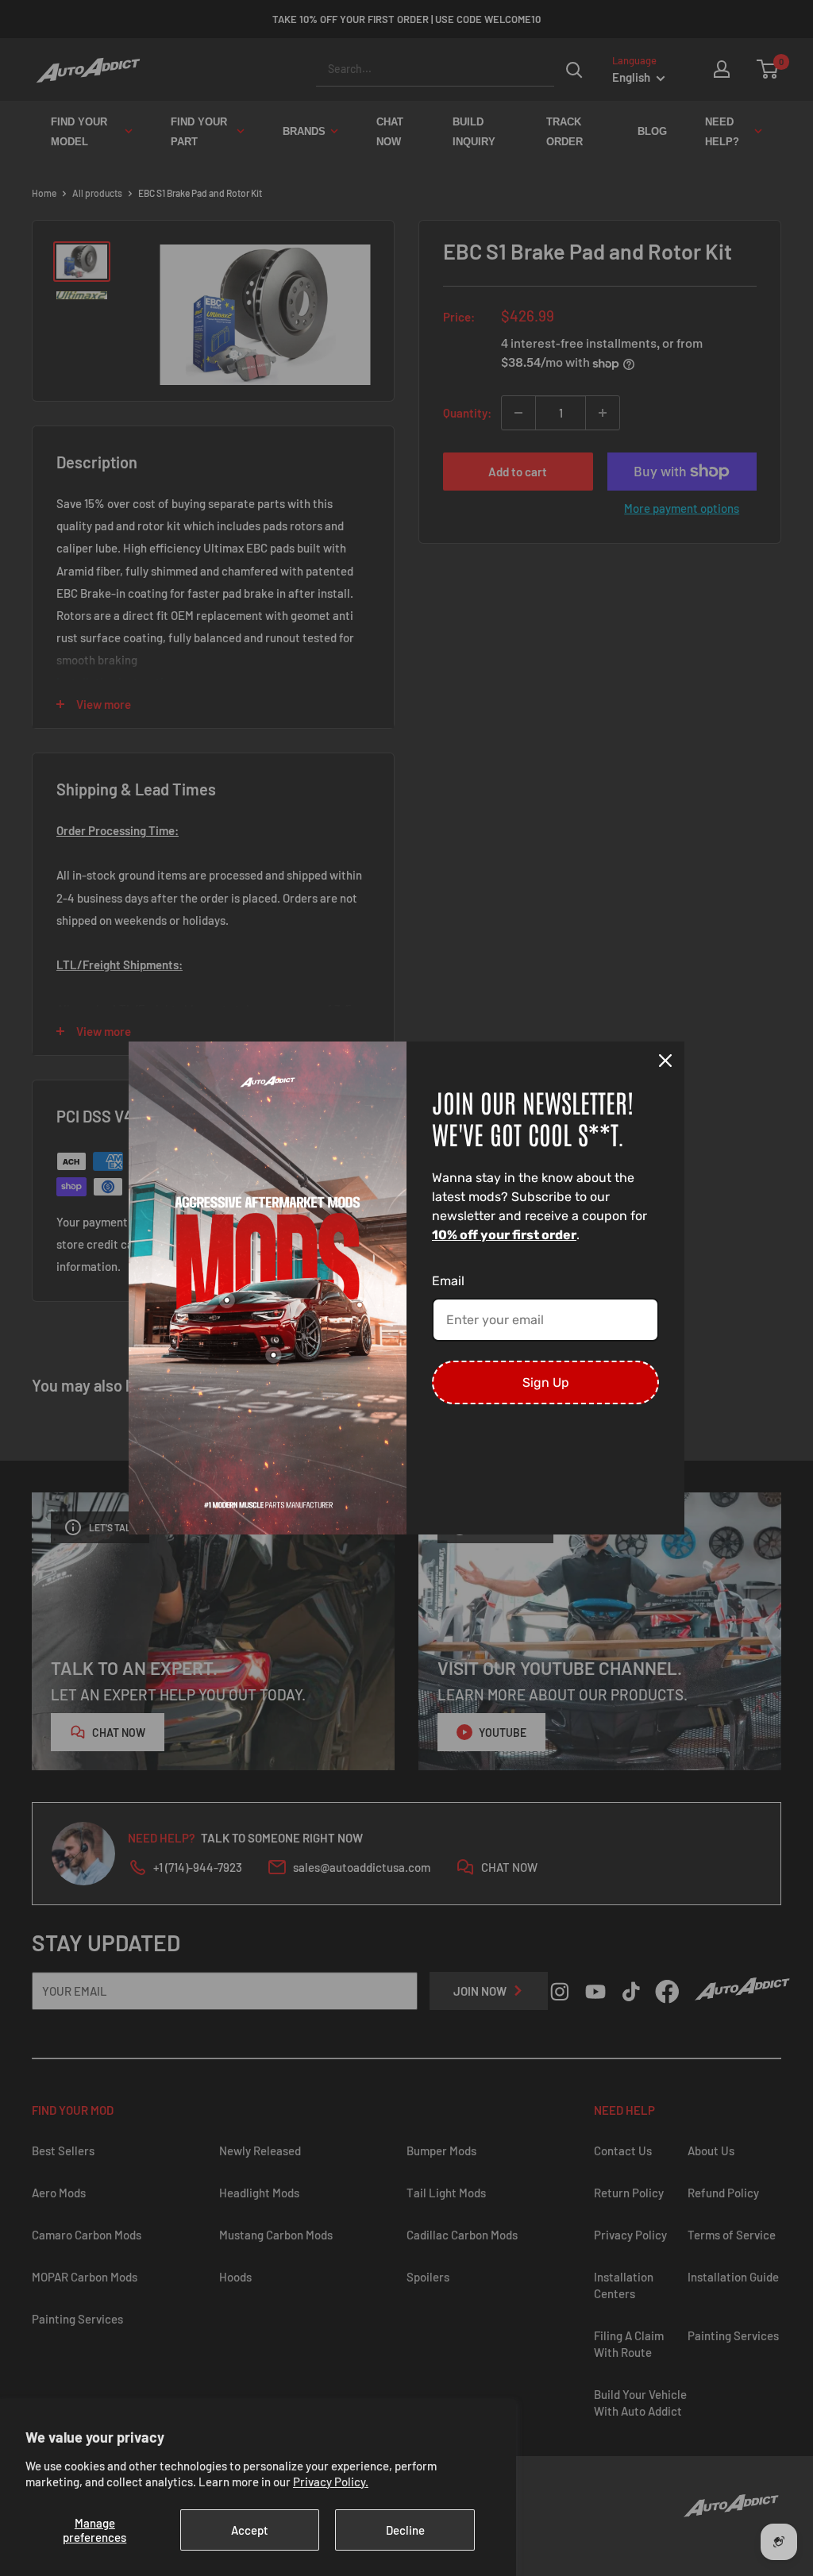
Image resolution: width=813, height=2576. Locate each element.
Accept (250, 2530)
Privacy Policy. (331, 2482)
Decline (405, 2530)
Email (448, 1281)
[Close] (665, 1061)
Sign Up (546, 1382)
